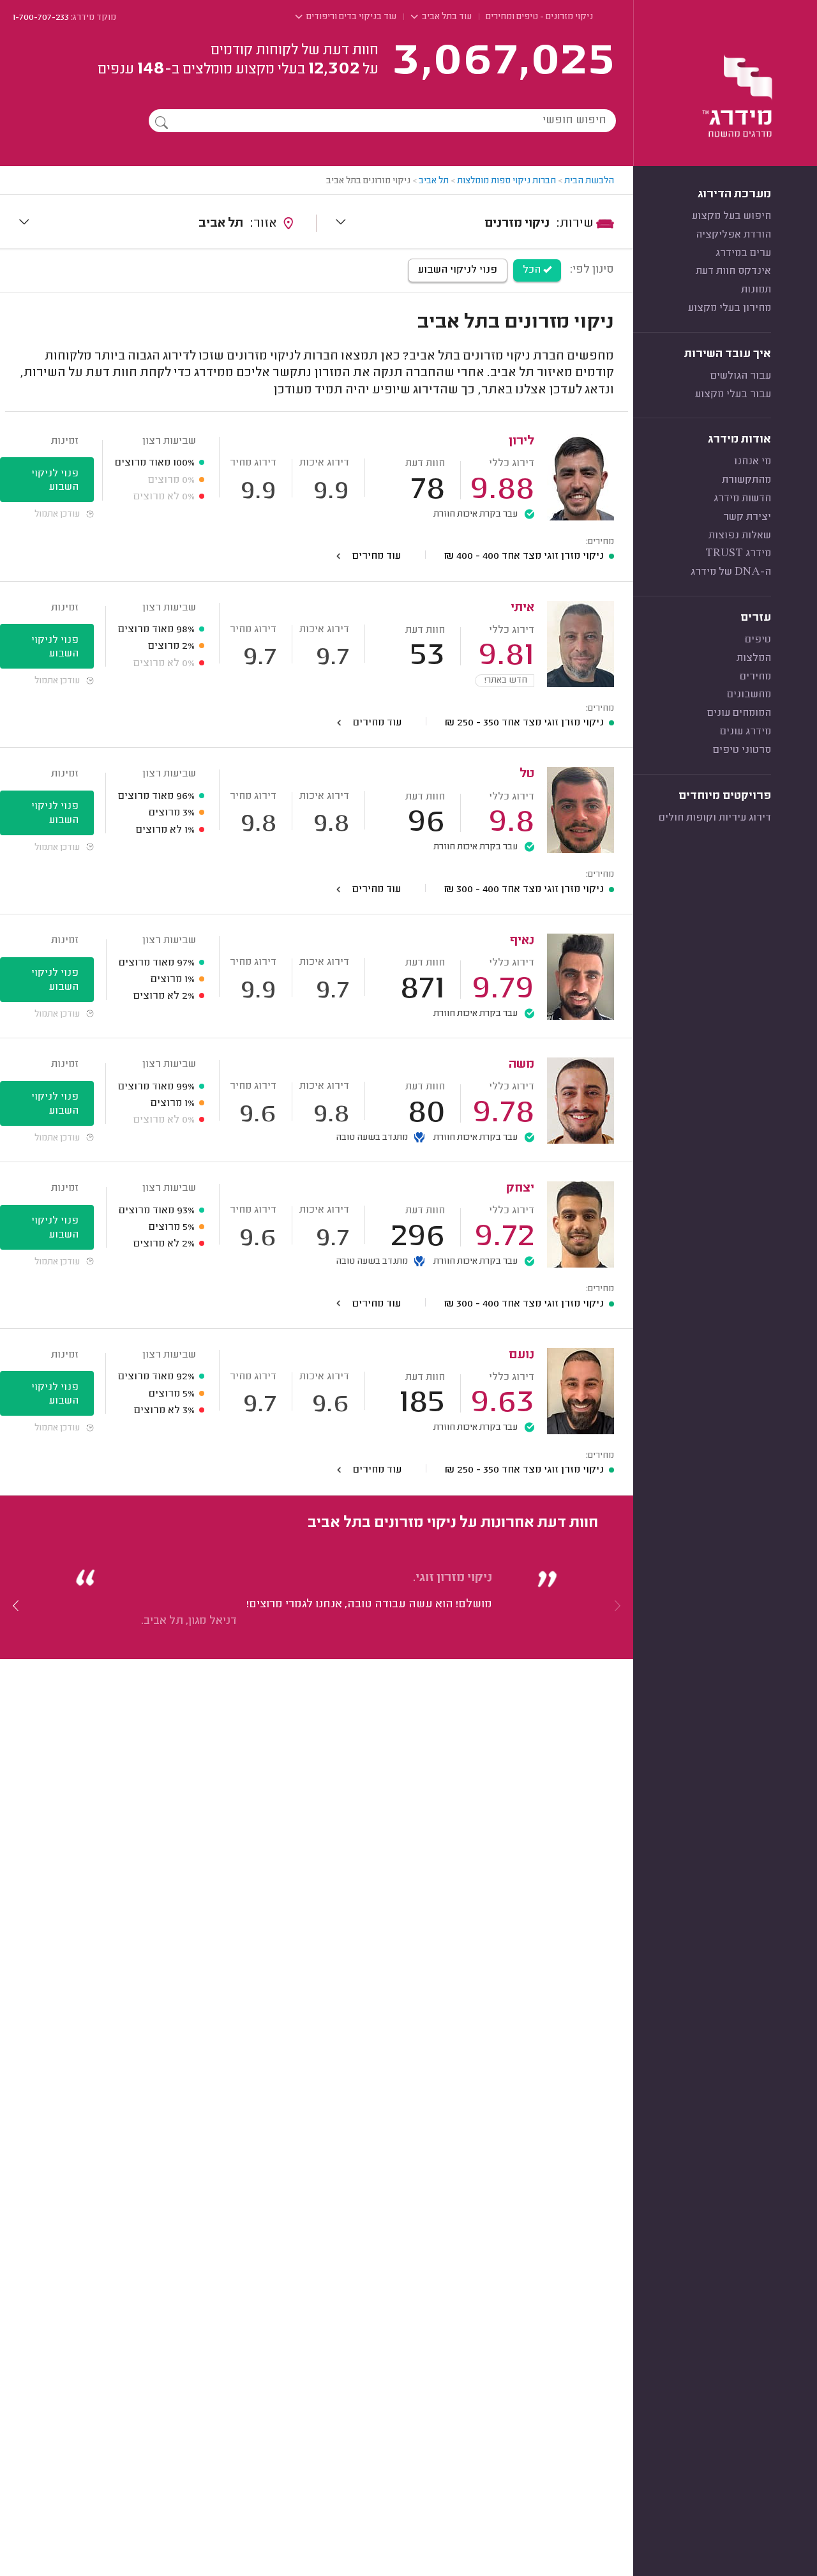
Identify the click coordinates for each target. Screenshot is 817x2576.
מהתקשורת (746, 480)
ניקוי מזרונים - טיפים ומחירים (539, 17)
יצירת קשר (747, 517)
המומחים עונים (739, 713)
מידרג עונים (746, 732)
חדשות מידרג (742, 499)
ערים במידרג (743, 254)
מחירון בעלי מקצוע (730, 308)
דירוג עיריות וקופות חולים (715, 818)
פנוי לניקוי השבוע (458, 270)
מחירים (755, 677)
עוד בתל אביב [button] (446, 17)
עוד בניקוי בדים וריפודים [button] (350, 17)
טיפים (758, 640)
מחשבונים (749, 695)
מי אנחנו (753, 462)
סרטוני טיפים (742, 750)
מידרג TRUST (738, 554)
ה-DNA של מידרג (731, 572)
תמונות (756, 290)
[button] (16, 1605)
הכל (533, 270)
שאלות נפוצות (740, 536)
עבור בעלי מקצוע (733, 395)
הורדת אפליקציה (733, 235)
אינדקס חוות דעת (733, 271)
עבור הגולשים (741, 376)
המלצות (754, 658)
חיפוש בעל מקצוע (731, 216)
